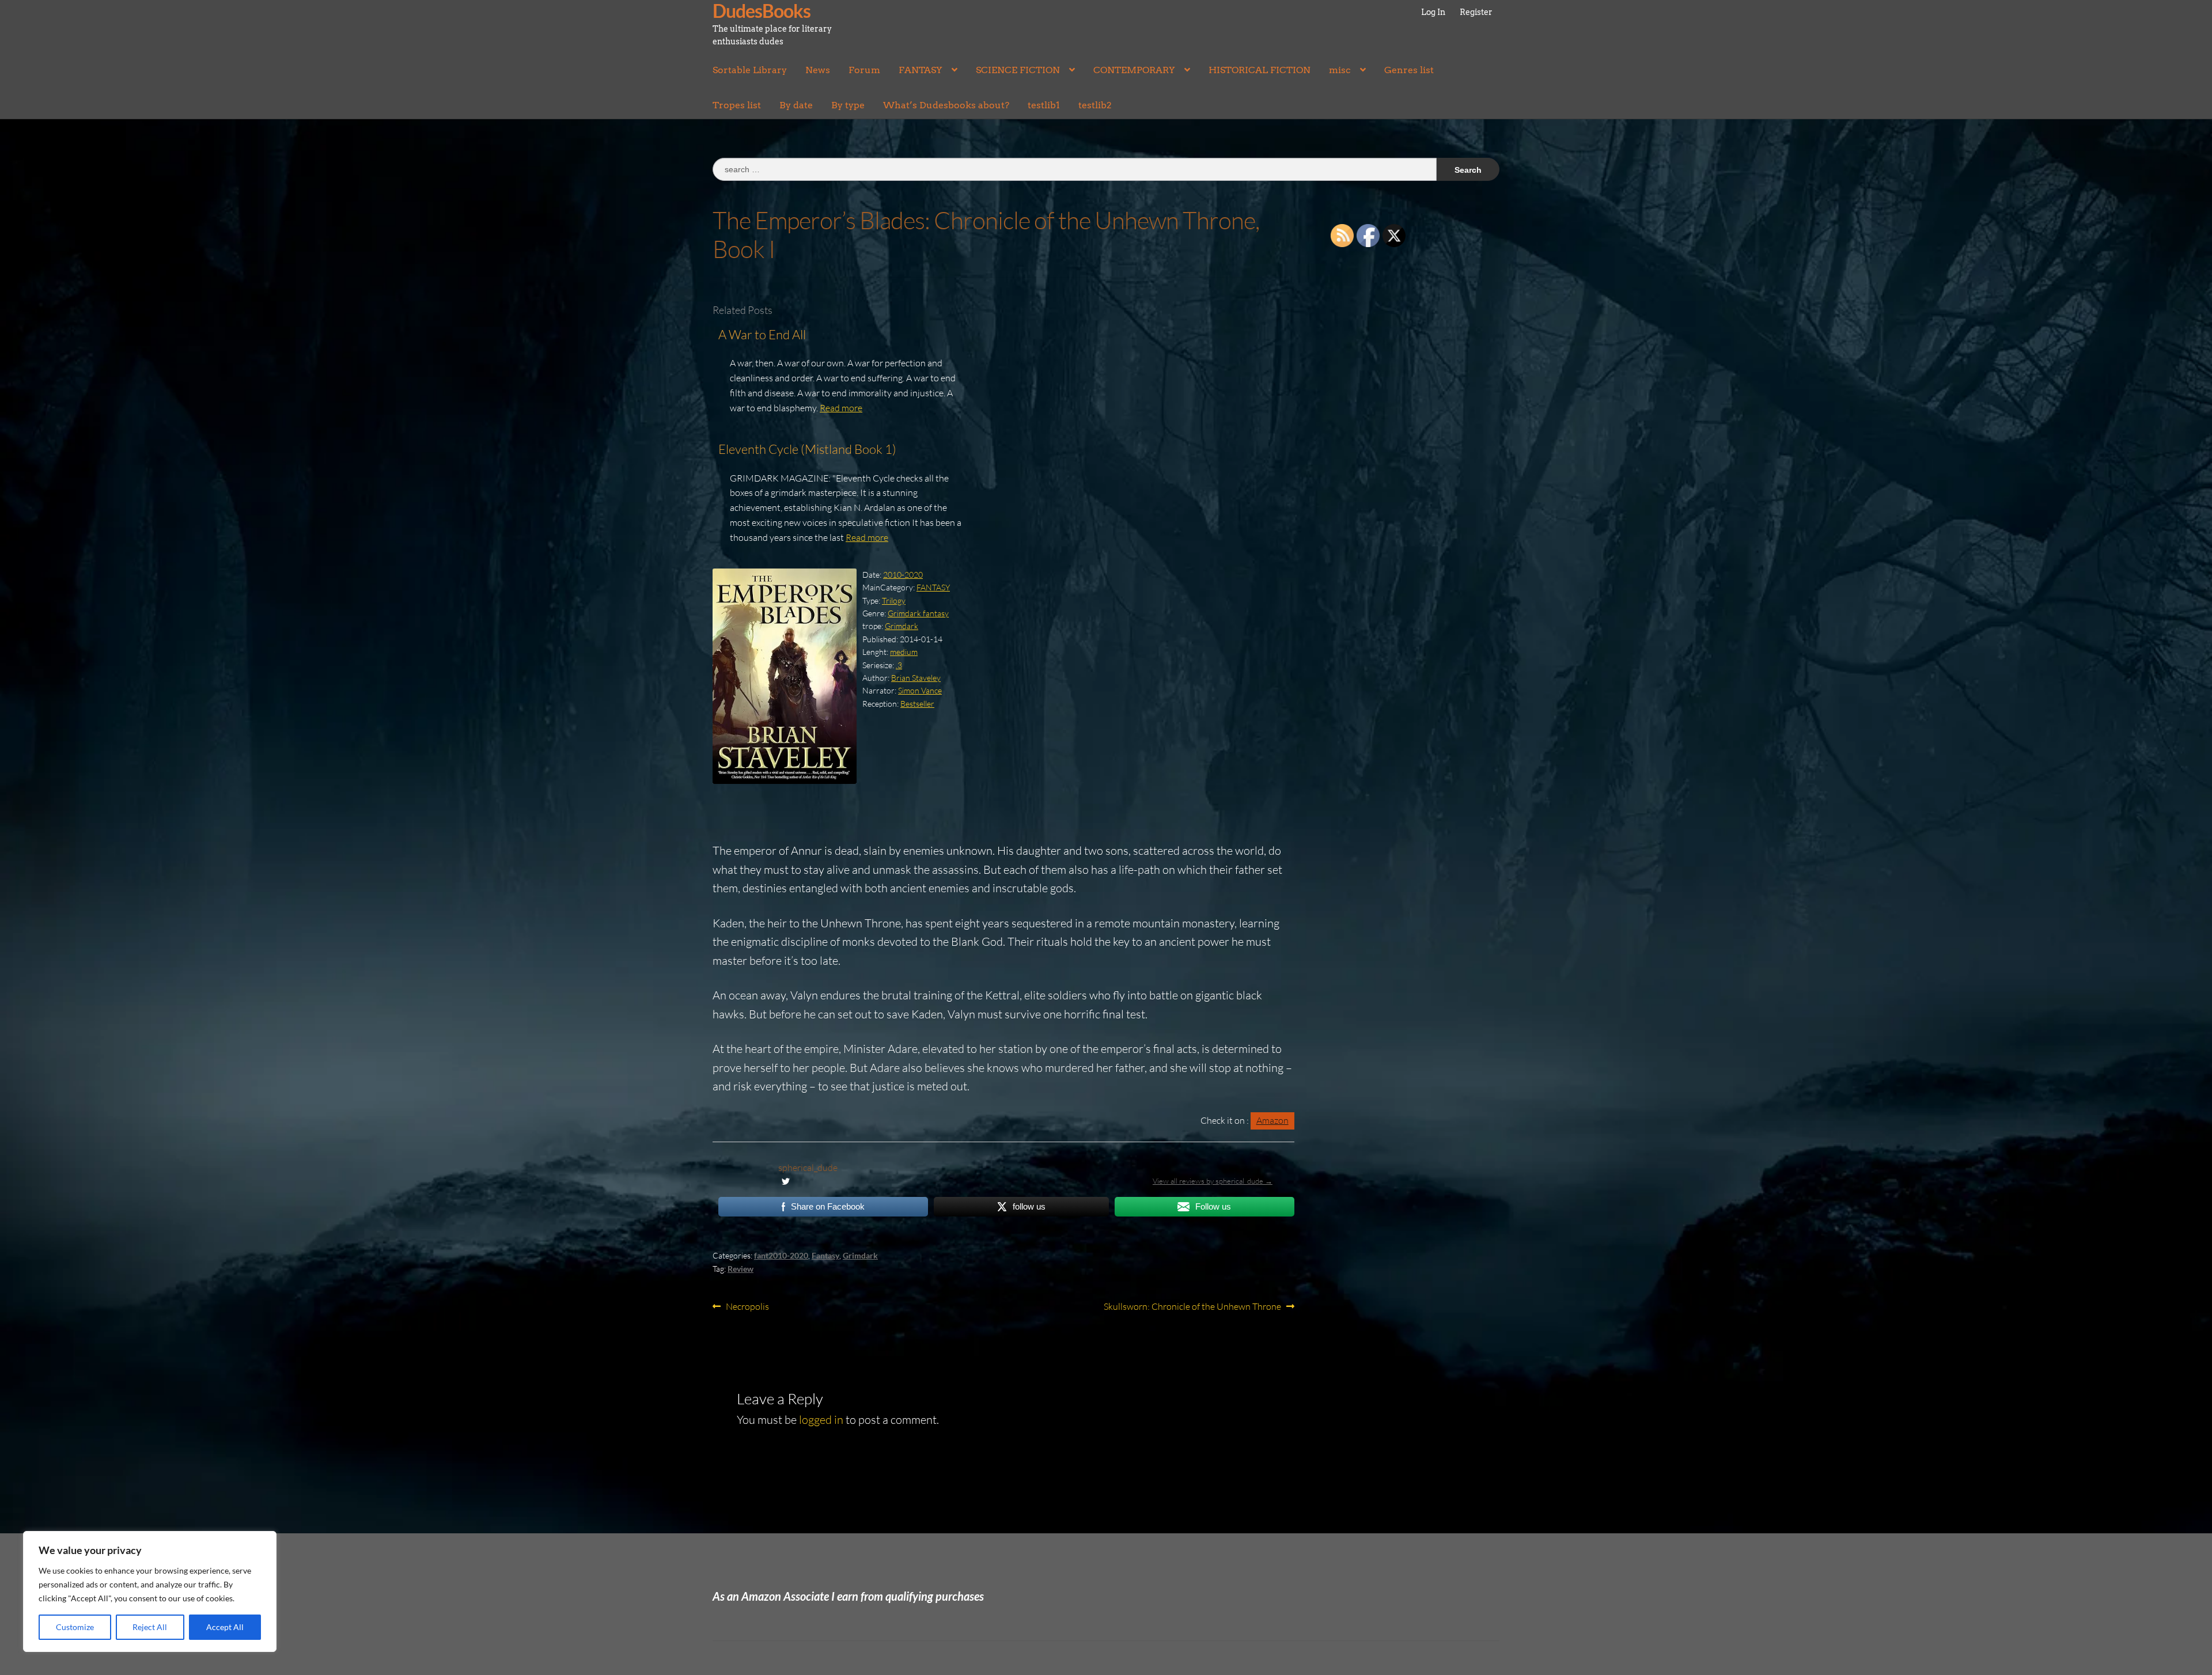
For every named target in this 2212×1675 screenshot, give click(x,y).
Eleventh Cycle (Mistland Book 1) (807, 449)
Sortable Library (750, 70)
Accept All (225, 1627)
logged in (821, 1420)
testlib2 (1095, 105)
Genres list (1409, 70)
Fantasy (825, 1255)
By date (796, 105)
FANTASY (921, 70)
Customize (75, 1627)
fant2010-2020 (781, 1255)
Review (741, 1269)
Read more (841, 408)
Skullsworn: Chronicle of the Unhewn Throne (1192, 1307)
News (818, 70)
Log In (1433, 12)
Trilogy (894, 600)
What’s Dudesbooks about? (946, 105)
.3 (899, 665)
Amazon (1272, 1120)
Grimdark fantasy (918, 613)
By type (848, 105)
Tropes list (737, 105)
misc (1340, 70)
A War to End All (762, 334)
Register (1476, 12)
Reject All (150, 1627)
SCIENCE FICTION (1018, 70)
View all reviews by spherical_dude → (1213, 1181)
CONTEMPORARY (1134, 70)
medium (904, 652)
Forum (864, 70)
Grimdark (902, 626)
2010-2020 (903, 575)
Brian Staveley (916, 678)
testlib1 (1044, 105)
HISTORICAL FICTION (1260, 70)
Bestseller (917, 704)
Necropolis (747, 1307)
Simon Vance (920, 690)
